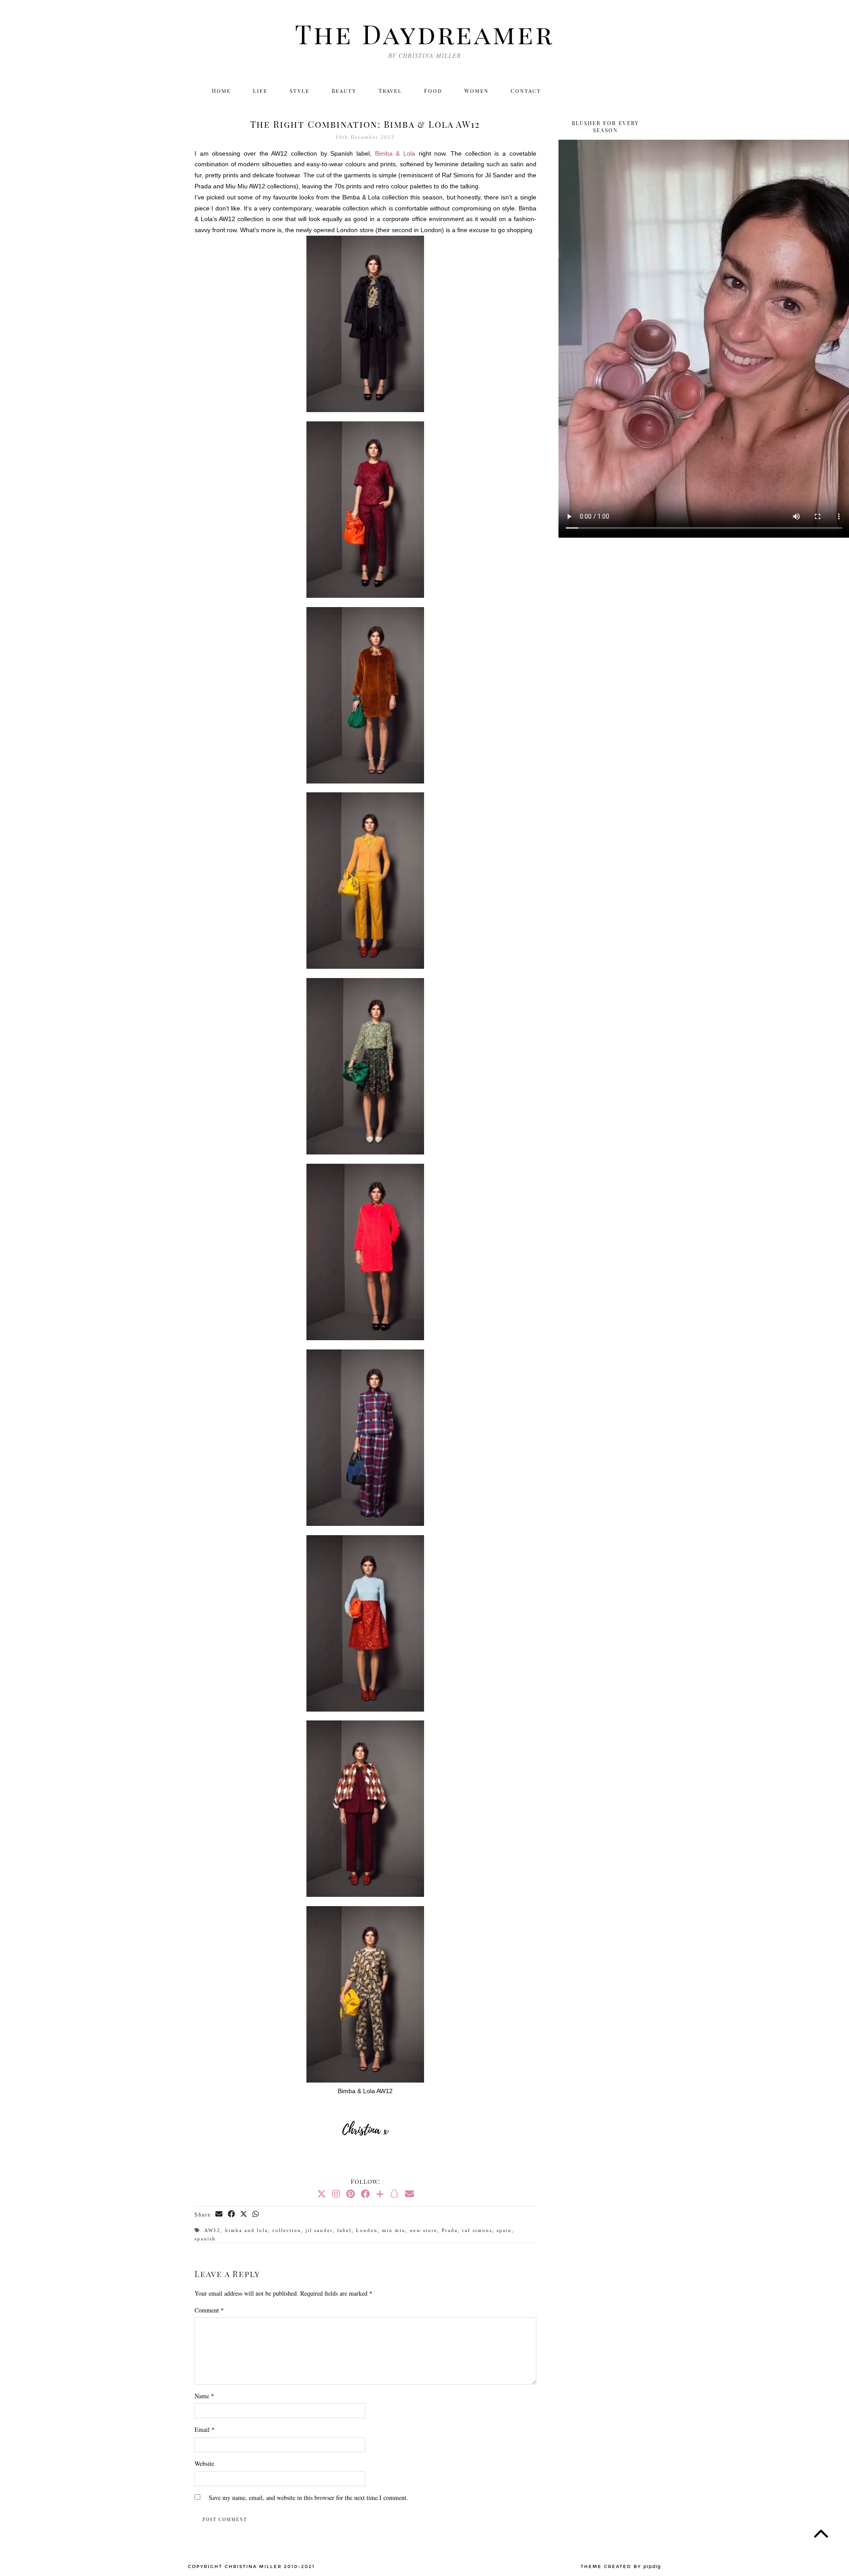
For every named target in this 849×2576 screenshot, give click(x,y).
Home (221, 91)
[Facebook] (606, 91)
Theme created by (621, 2567)
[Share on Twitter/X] (244, 2214)
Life (260, 91)
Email (205, 2429)
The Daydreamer (424, 33)
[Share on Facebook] (232, 2214)
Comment (209, 2310)
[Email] (644, 91)
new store (424, 2230)
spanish (205, 2239)
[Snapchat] (394, 2194)
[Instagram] (587, 91)
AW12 (212, 2230)
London (367, 2230)
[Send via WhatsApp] (256, 2214)
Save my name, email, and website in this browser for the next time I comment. (308, 2498)
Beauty (344, 91)
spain (504, 2230)
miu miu (394, 2230)
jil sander (319, 2230)
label (344, 2230)
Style (300, 91)
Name (204, 2396)
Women (476, 91)
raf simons (477, 2230)
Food (433, 91)
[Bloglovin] (625, 91)
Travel (390, 91)
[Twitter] (568, 91)
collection (287, 2230)
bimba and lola (247, 2230)
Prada (450, 2230)
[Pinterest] (350, 2194)
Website (204, 2463)
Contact (526, 91)
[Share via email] (219, 2214)
